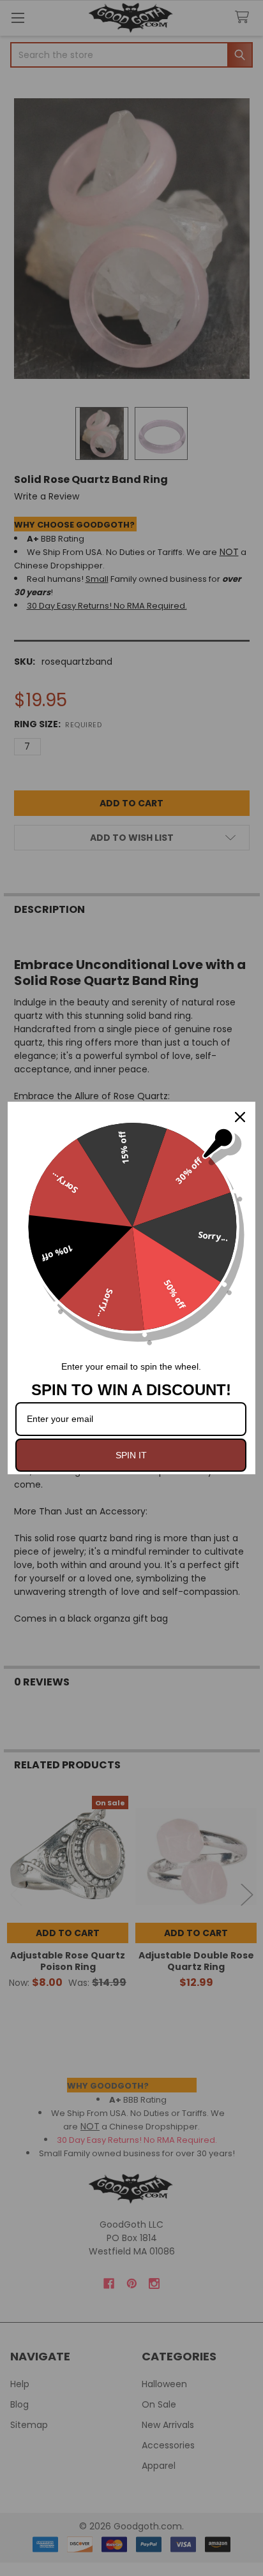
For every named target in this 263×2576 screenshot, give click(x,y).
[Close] (240, 1117)
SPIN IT (131, 1455)
